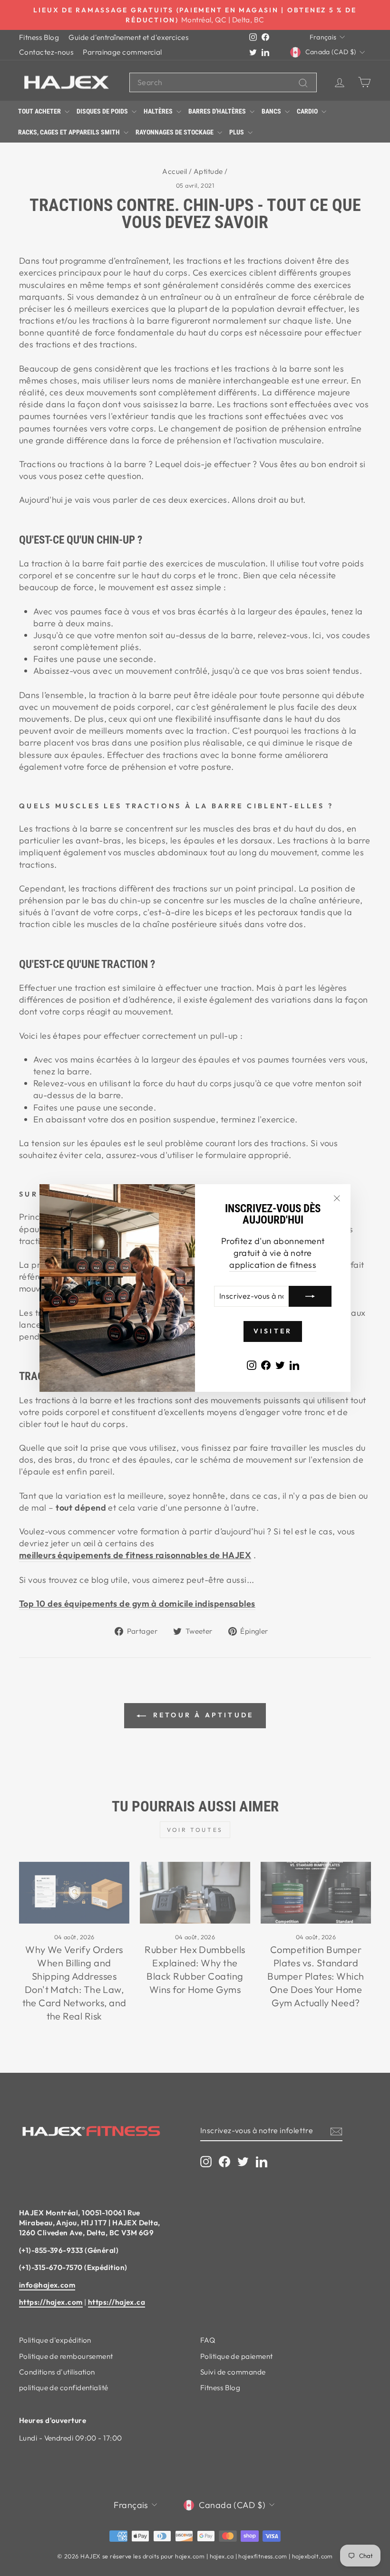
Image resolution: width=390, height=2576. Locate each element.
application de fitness (273, 1265)
